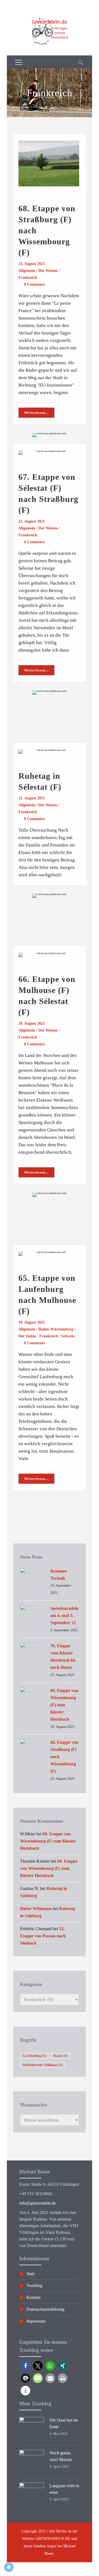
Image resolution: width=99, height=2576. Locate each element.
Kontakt (33, 2297)
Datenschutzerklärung (45, 2309)
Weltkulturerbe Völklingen (42, 2065)
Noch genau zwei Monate (61, 2456)
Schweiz (68, 1336)
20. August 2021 (32, 1023)
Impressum (36, 2321)
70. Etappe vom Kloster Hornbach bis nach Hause (63, 1657)
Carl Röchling (34, 2056)
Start (30, 2274)
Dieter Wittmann (36, 1909)
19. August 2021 (32, 1322)
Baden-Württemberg (56, 1329)
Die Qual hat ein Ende (64, 2423)
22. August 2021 (32, 521)
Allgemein (27, 271)
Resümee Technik (59, 1575)
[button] (25, 2366)
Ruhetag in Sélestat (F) (40, 781)
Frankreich (28, 278)
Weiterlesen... (36, 413)
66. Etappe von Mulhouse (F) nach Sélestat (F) (47, 996)
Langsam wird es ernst (64, 2489)
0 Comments (34, 284)
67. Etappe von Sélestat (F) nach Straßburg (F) (48, 493)
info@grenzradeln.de (38, 2203)
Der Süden (27, 1336)
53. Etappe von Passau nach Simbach (43, 1936)
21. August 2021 (32, 798)
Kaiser (61, 2056)
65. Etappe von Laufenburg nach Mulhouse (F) (47, 1294)
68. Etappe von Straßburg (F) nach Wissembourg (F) (47, 230)
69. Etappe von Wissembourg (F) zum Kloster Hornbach (64, 1705)
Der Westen (48, 271)
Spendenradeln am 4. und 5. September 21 (64, 1615)
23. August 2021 (32, 264)
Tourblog (34, 2286)
